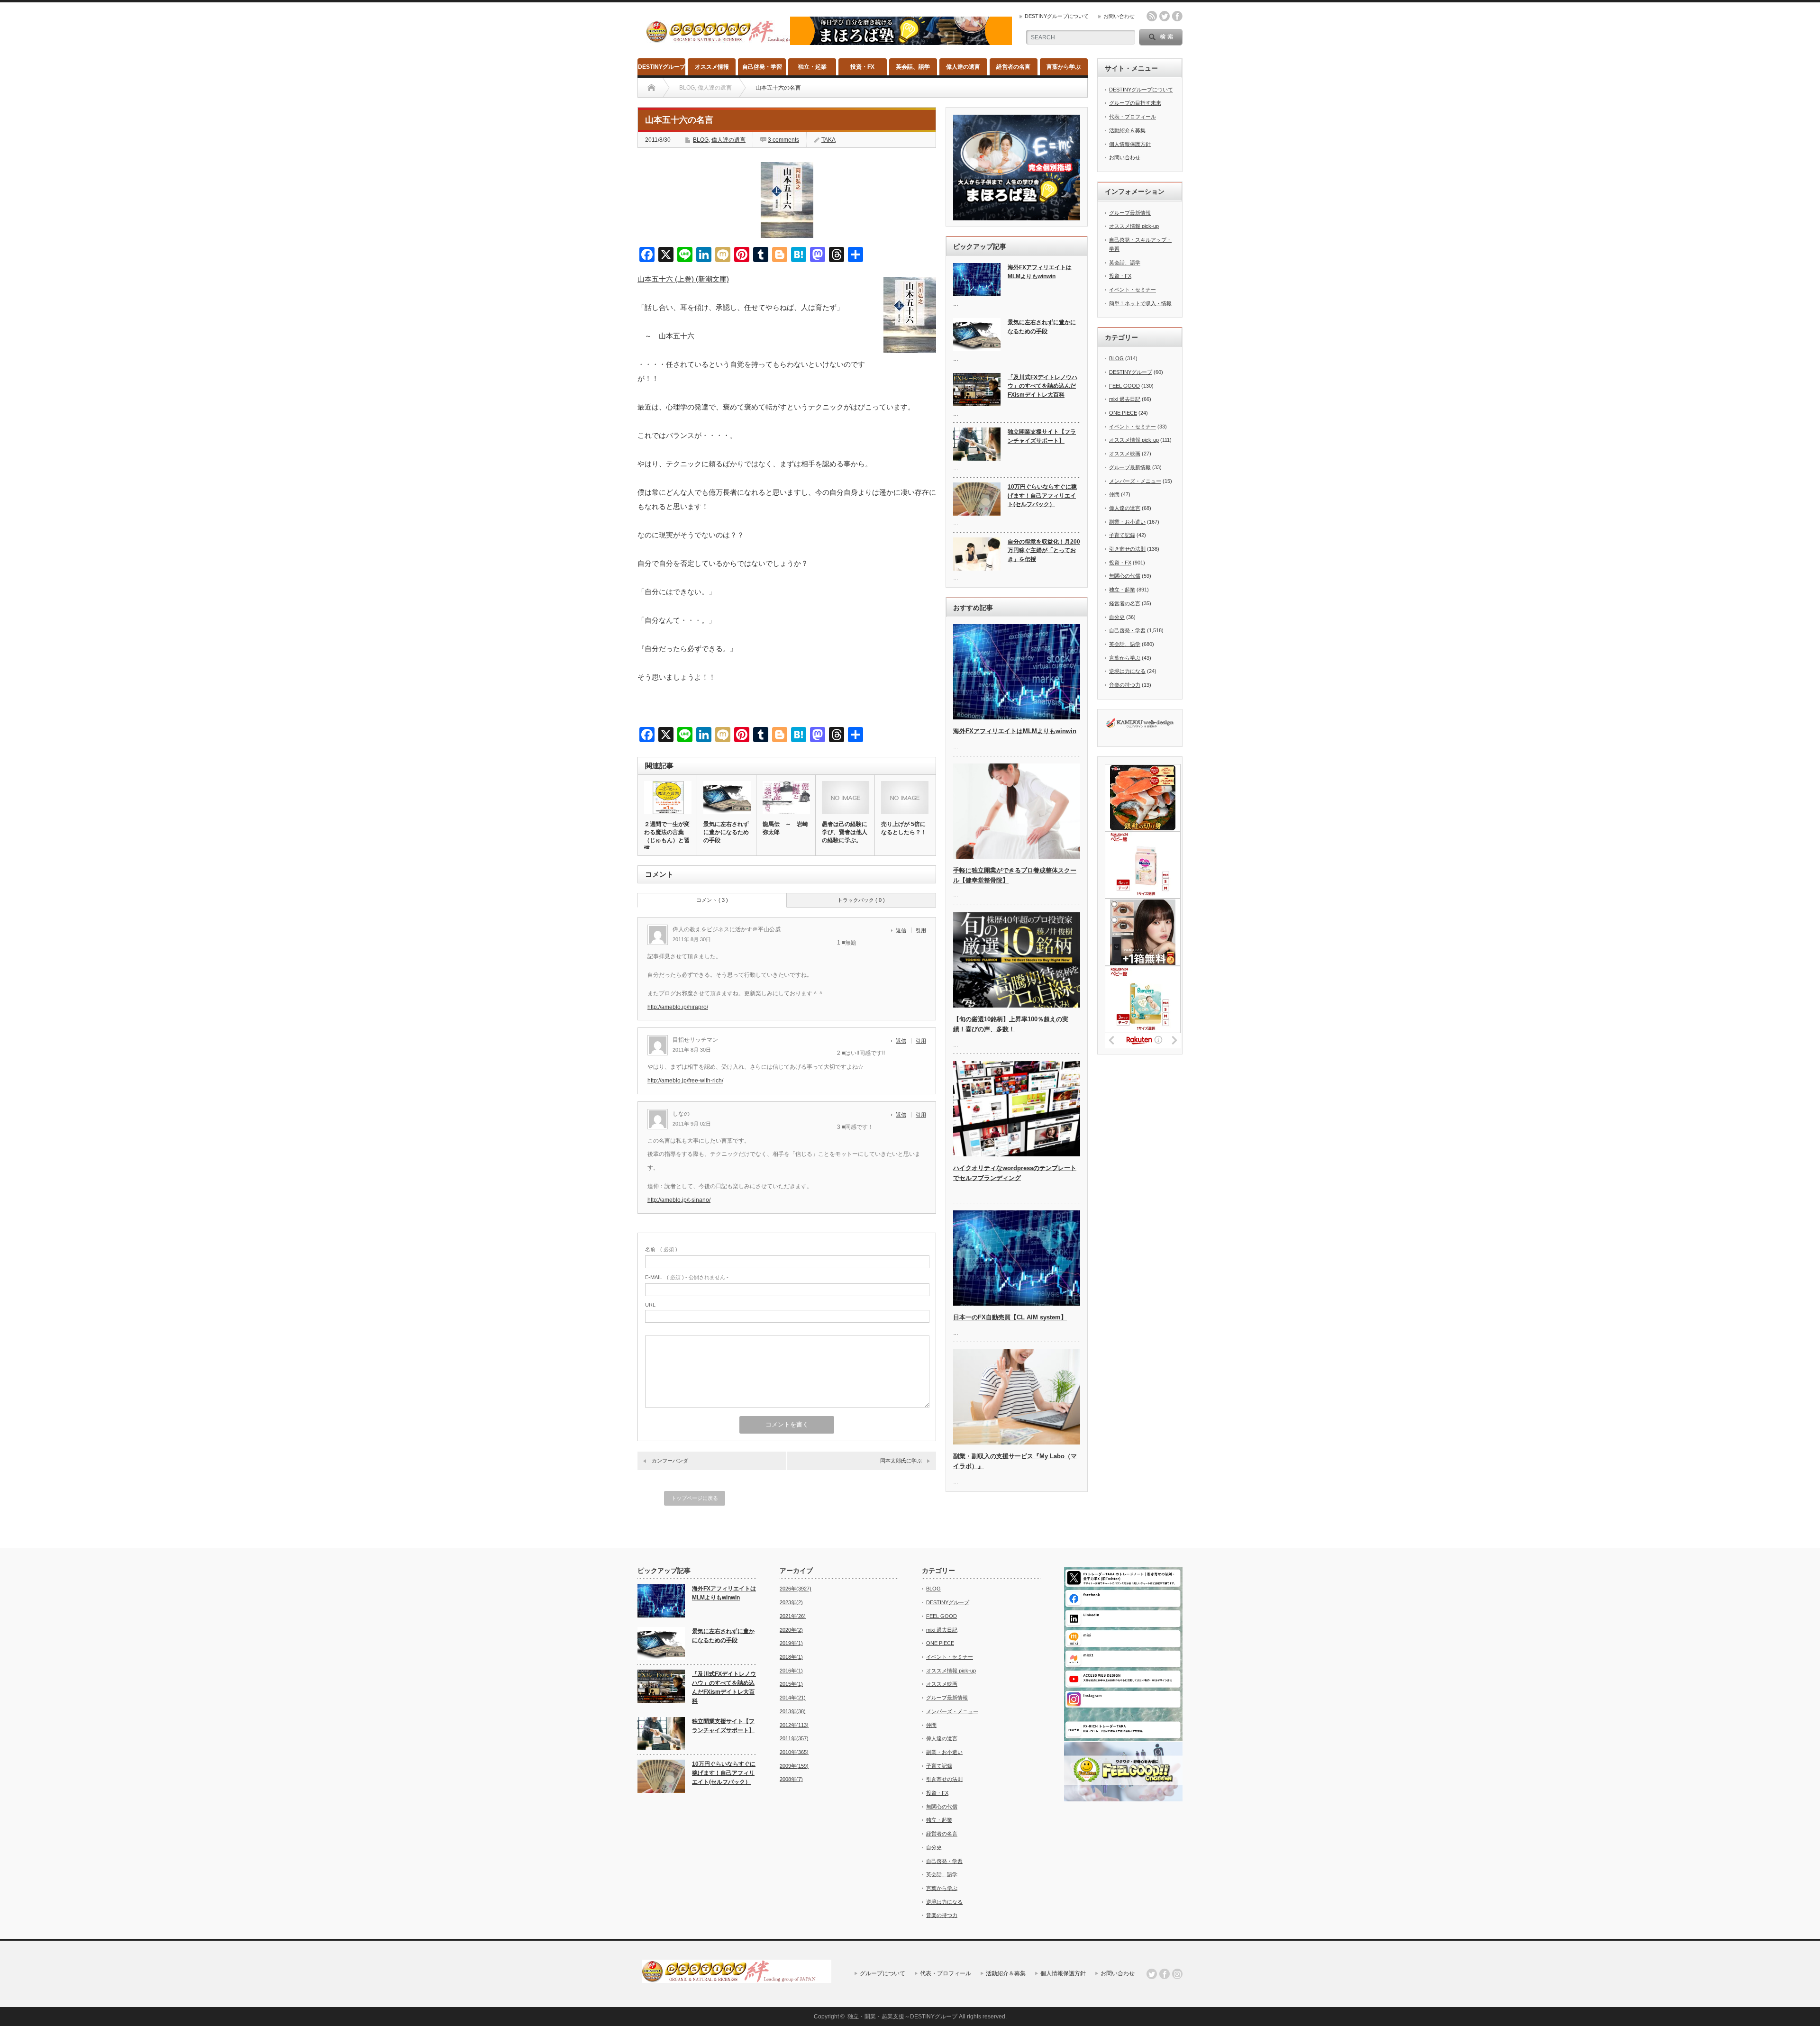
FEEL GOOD (1124, 386)
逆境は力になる (1127, 671)
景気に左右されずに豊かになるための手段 (726, 832)
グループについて (883, 1973)
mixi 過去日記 (1125, 399)
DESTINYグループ (662, 67)
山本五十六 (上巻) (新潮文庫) (683, 279)
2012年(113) (794, 1725)
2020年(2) (791, 1630)
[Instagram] (1177, 1974)
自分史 (1117, 617)
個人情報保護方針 (1130, 144)
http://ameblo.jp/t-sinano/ (679, 1200)
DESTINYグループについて (1057, 16)
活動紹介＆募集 (1127, 130)
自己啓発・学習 (762, 67)
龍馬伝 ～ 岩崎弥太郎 (785, 828)
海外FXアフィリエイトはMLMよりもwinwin (1040, 272)
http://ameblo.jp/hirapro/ (678, 1007)
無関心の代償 (1125, 576)
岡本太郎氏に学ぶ (901, 1461)
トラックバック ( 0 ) (861, 900)
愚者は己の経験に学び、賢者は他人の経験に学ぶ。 (845, 832)
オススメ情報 (712, 67)
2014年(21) (793, 1698)
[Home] (651, 88)
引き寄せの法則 (1127, 549)
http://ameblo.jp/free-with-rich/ (685, 1081)
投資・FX (862, 67)
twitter (1165, 16)
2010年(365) (794, 1752)
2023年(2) (791, 1602)
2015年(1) (791, 1684)
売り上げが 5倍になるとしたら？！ (904, 828)
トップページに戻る (695, 1498)
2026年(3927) (796, 1589)
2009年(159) (794, 1766)
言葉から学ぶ (1064, 67)
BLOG (701, 140)
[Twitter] (1152, 1974)
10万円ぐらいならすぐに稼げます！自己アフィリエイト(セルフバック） (1042, 495)
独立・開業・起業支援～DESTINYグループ (902, 2017)
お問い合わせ (1119, 16)
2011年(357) (794, 1738)
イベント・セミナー (1133, 290)
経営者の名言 (1013, 67)
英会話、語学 (913, 67)
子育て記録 (1122, 535)
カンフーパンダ (670, 1461)
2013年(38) (793, 1711)
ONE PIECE (1123, 413)
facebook (1177, 16)
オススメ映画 (1125, 454)
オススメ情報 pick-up (1134, 226)
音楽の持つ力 (1125, 685)
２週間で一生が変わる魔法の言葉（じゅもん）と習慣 (667, 836)
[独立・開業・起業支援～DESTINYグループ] (741, 39)
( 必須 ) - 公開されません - (687, 1277)
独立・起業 (812, 67)
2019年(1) (791, 1643)
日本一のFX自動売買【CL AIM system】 (1010, 1317)
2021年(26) (793, 1616)
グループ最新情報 (1130, 213)
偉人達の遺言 (963, 67)
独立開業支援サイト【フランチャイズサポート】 (1042, 436)
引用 (921, 930)
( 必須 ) (661, 1249)
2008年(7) (791, 1779)
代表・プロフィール (1133, 117)
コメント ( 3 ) (712, 900)
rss (1152, 16)
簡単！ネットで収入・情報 (1140, 303)
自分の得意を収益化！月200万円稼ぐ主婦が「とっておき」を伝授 (1044, 550)
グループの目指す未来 (1135, 103)
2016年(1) (791, 1671)
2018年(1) (791, 1657)
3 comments (783, 140)
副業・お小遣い (1127, 522)
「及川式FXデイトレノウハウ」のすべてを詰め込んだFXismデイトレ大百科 (1042, 386)
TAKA (828, 140)
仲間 (1114, 494)
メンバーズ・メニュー (1135, 481)
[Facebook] (1165, 1974)
